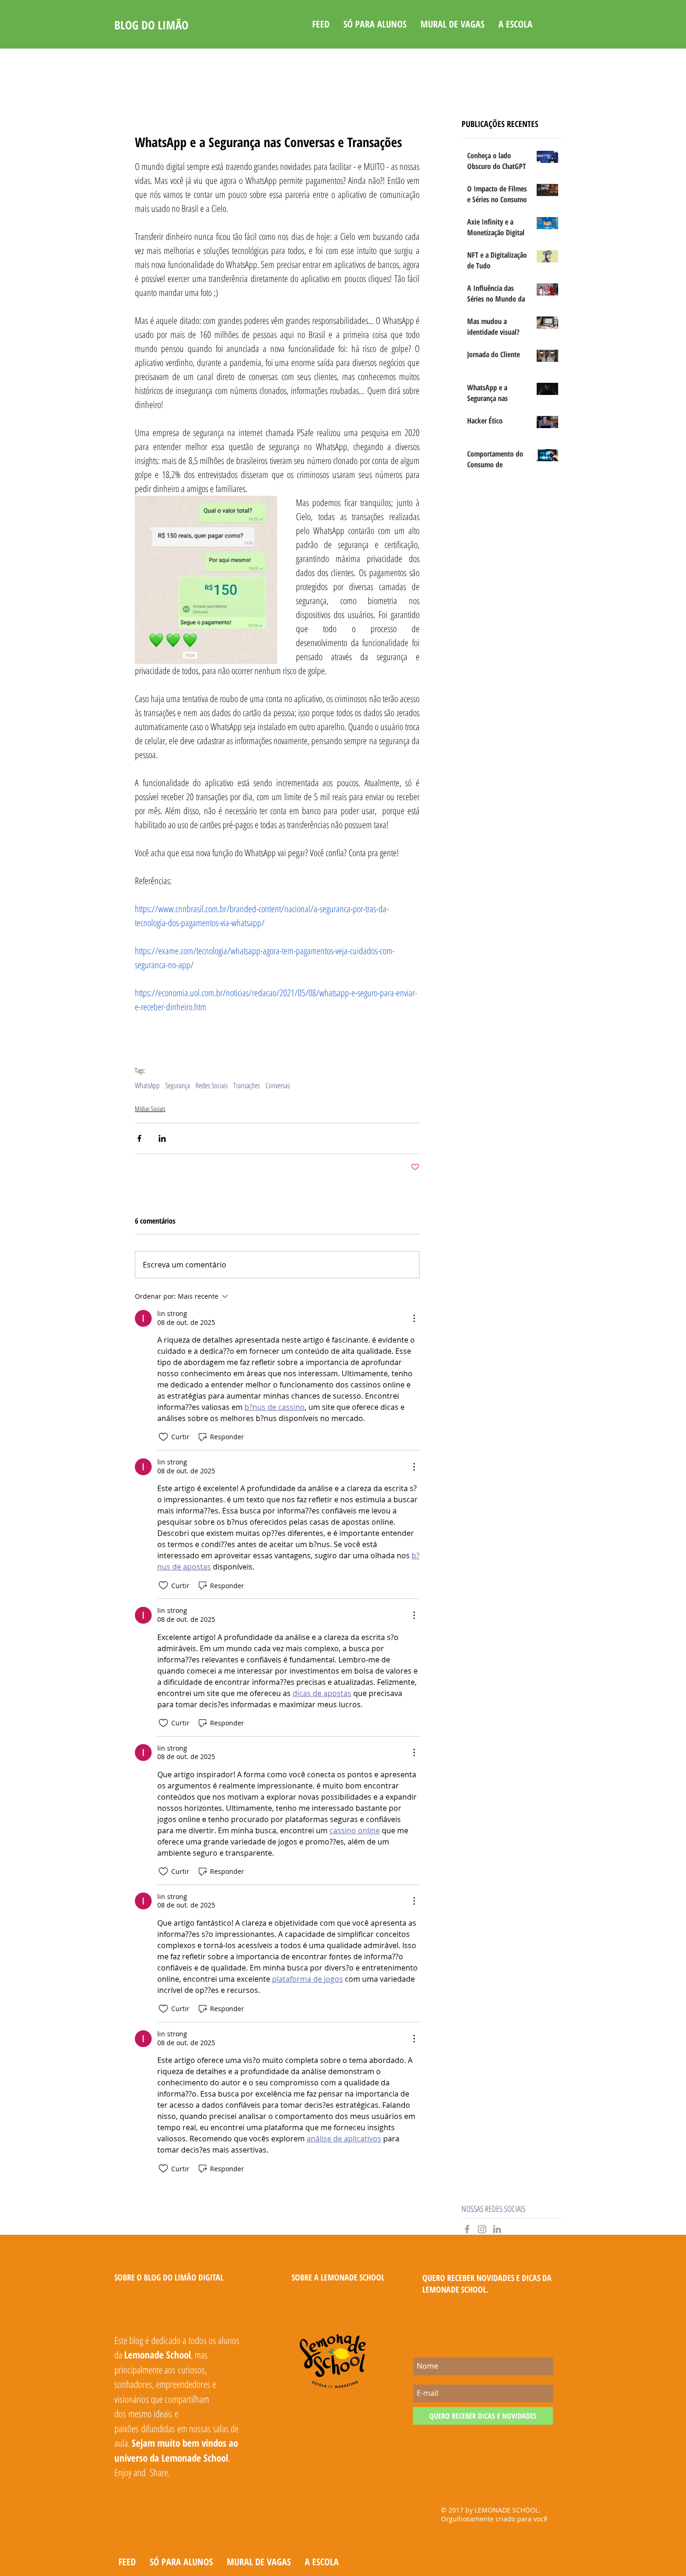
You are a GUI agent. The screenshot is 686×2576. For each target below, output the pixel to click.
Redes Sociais (212, 1085)
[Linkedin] (497, 2229)
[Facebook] (467, 2229)
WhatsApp (147, 1085)
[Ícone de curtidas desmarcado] (163, 1437)
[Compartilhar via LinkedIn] (162, 1138)
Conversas (278, 1085)
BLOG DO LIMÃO (151, 25)
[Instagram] (482, 2229)
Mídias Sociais (150, 1109)
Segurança (178, 1085)
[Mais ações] (414, 1318)
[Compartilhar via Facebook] (139, 1138)
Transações (247, 1085)
